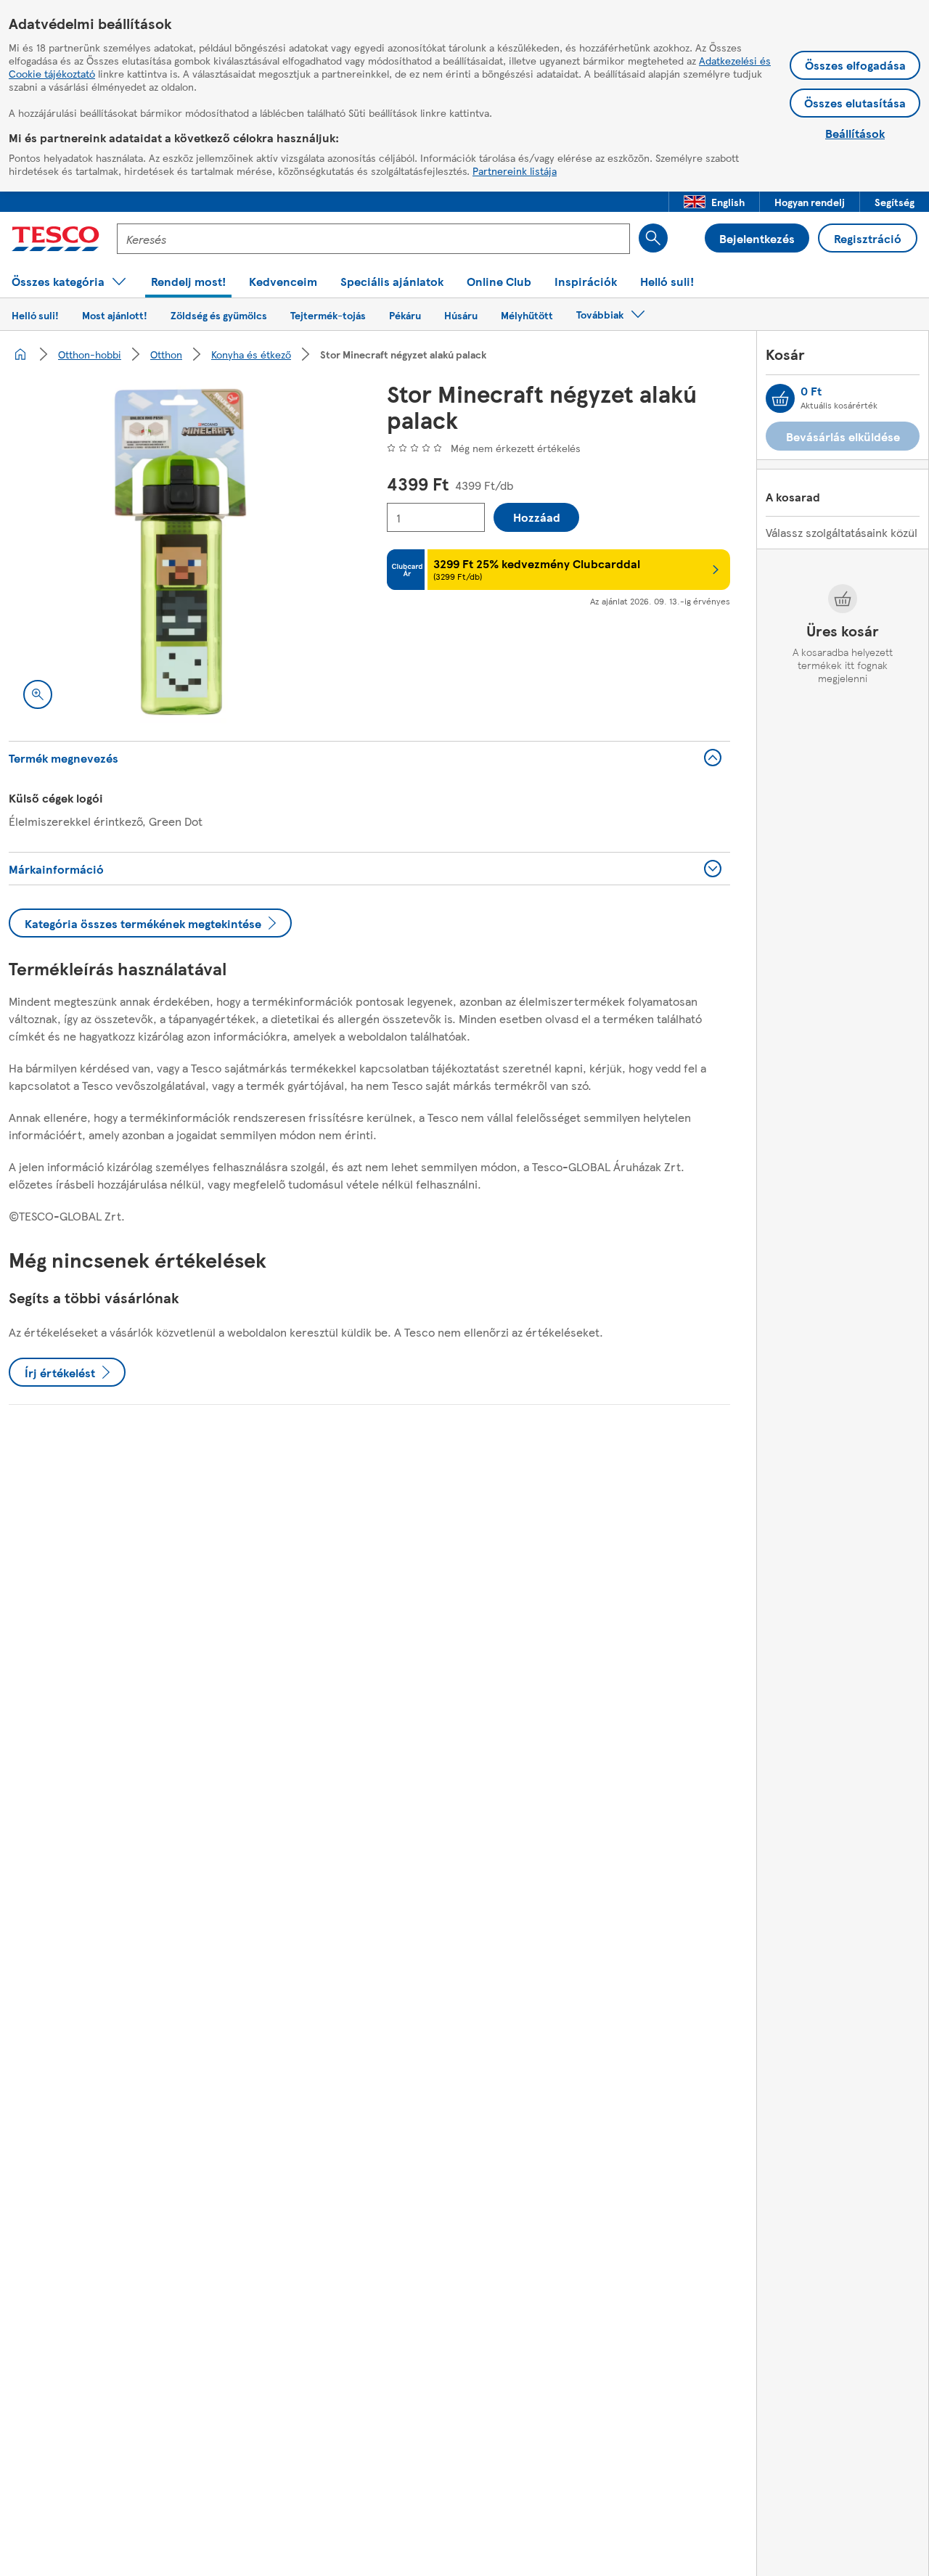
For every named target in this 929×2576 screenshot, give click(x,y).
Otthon (166, 354)
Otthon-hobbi (90, 354)
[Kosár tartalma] (780, 398)
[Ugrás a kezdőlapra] (56, 239)
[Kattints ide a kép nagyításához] (38, 694)
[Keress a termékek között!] (653, 238)
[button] (714, 202)
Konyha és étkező (251, 354)
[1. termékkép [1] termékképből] (180, 552)
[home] (20, 354)
